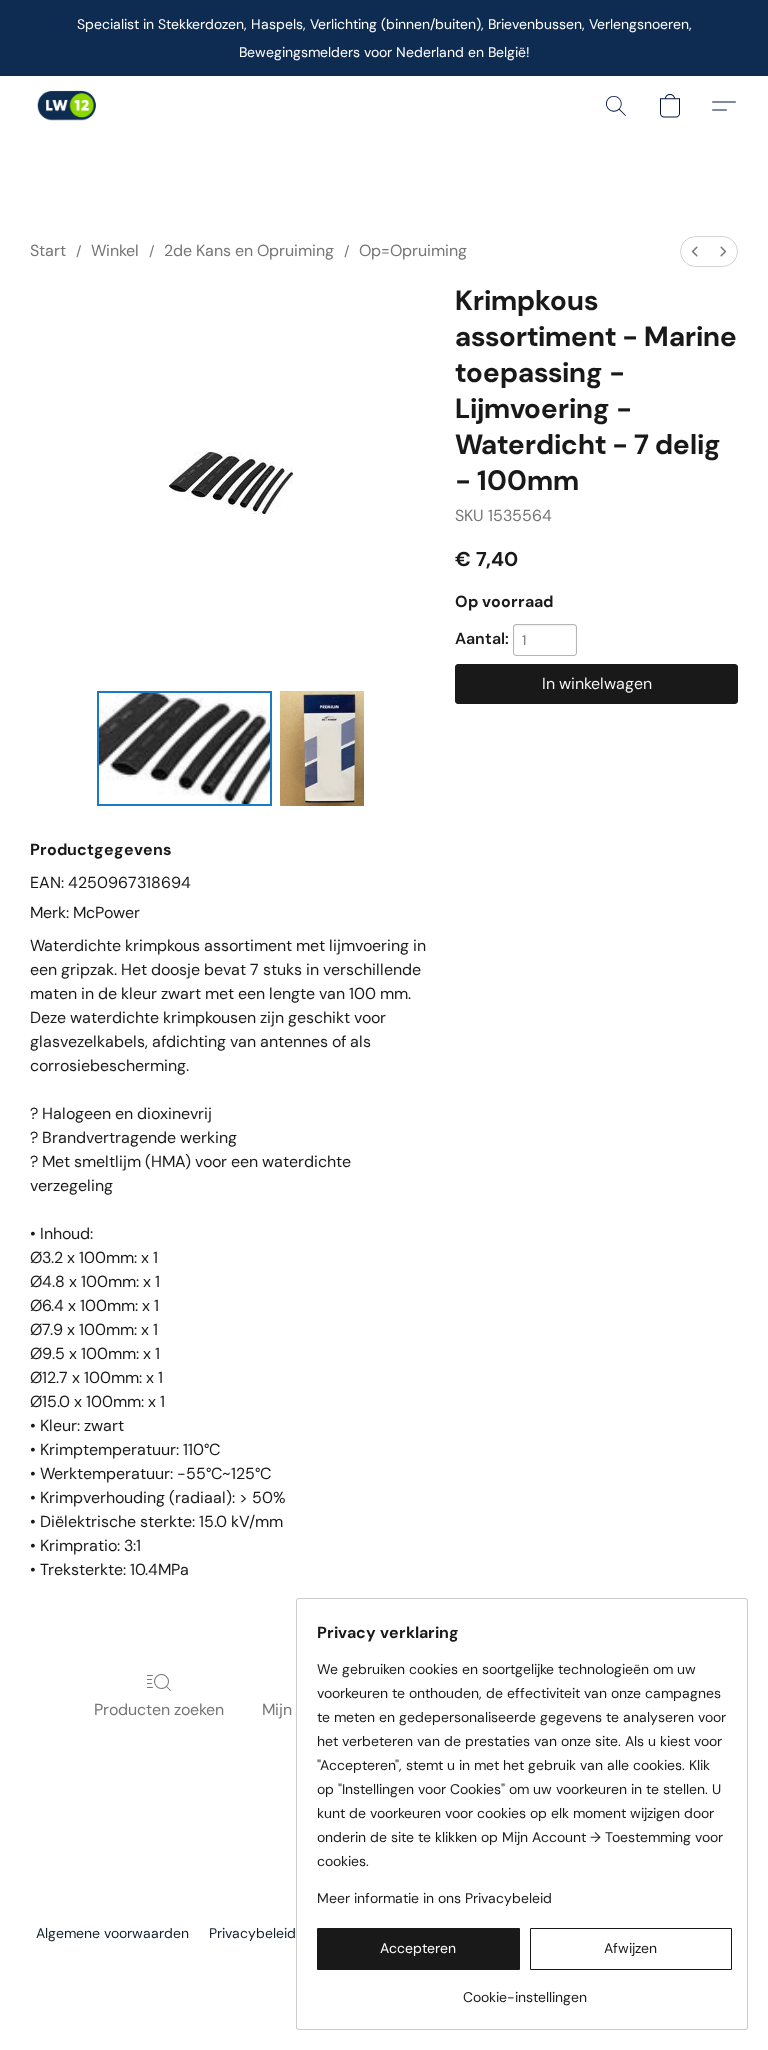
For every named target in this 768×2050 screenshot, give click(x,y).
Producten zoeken (159, 1709)
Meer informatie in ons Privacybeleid (434, 1898)
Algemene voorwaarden (112, 1933)
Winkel (115, 250)
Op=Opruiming (413, 250)
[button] (66, 106)
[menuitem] (695, 251)
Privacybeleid (252, 1933)
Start (48, 250)
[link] (524, 1989)
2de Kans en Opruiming (249, 250)
